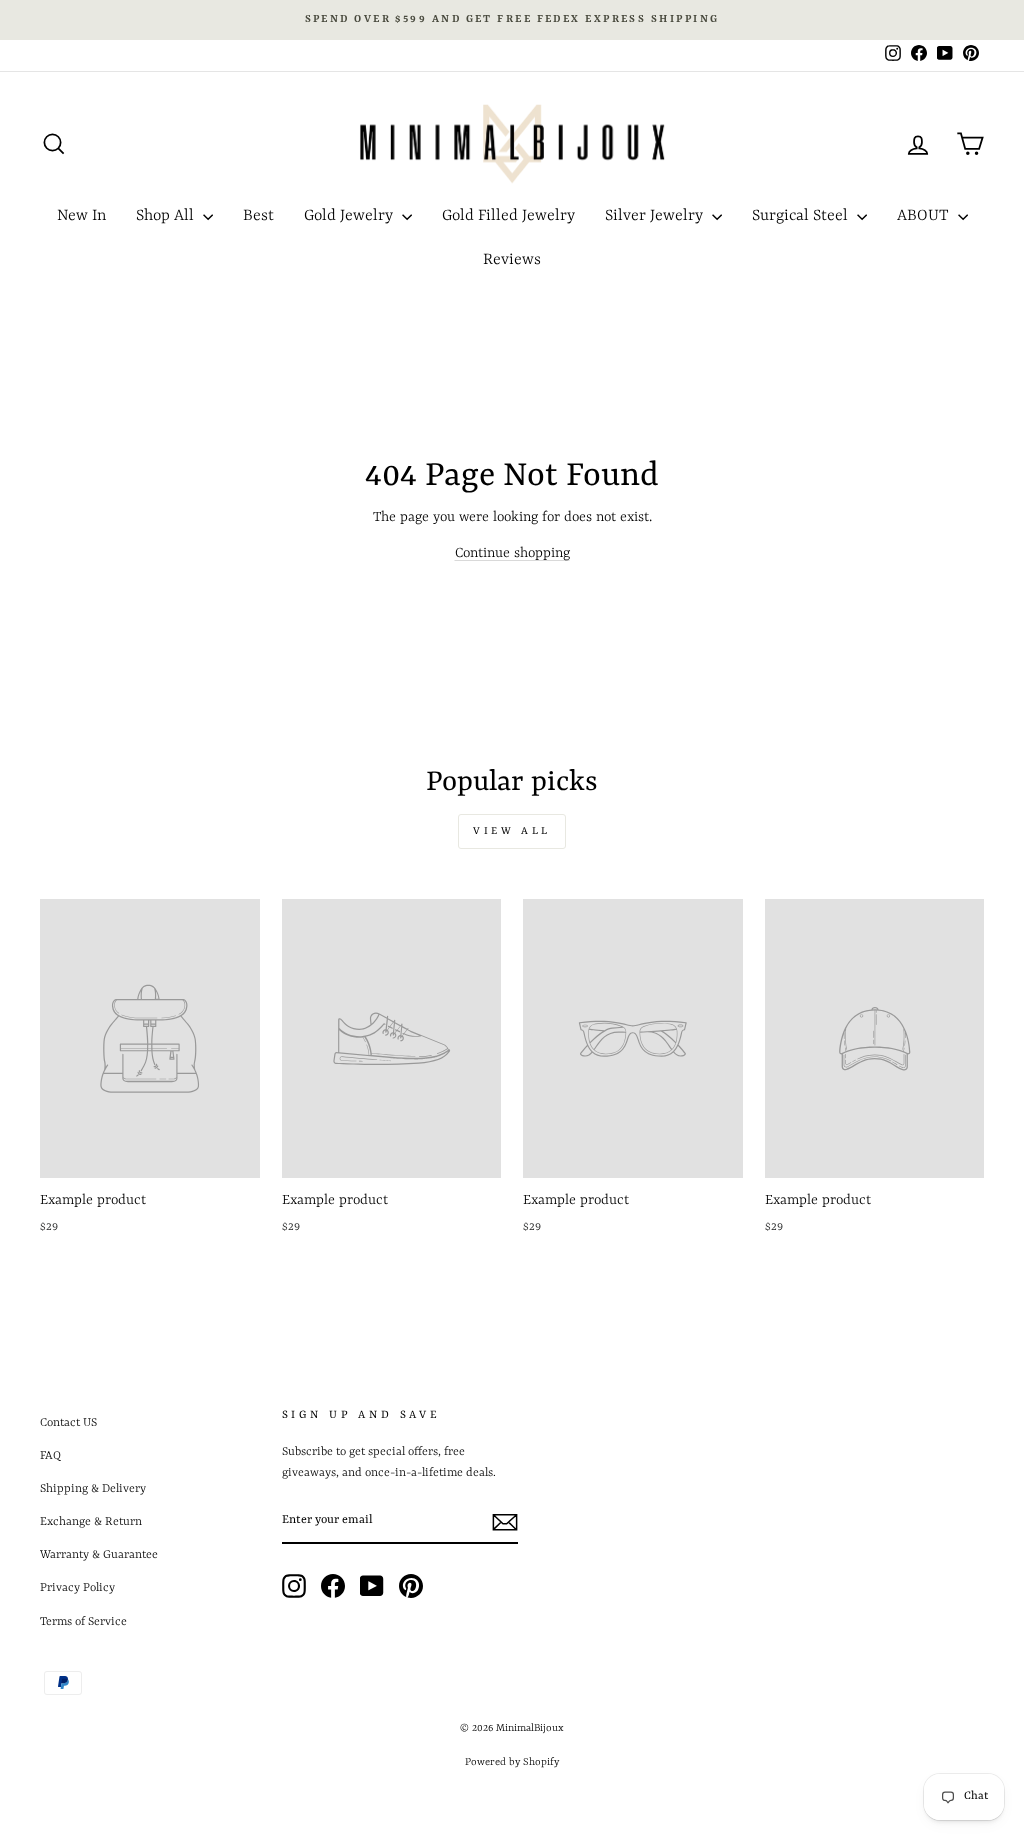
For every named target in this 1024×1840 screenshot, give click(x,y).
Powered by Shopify (512, 1762)
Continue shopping (512, 553)
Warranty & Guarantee (99, 1555)
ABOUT (925, 216)
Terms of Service (83, 1622)
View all (512, 831)
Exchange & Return (91, 1522)
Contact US (68, 1423)
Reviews (512, 260)
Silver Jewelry (656, 216)
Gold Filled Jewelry (508, 216)
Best (258, 216)
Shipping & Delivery (93, 1489)
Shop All (167, 216)
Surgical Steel (802, 216)
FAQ (50, 1456)
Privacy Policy (77, 1588)
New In (81, 216)
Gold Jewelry (350, 216)
